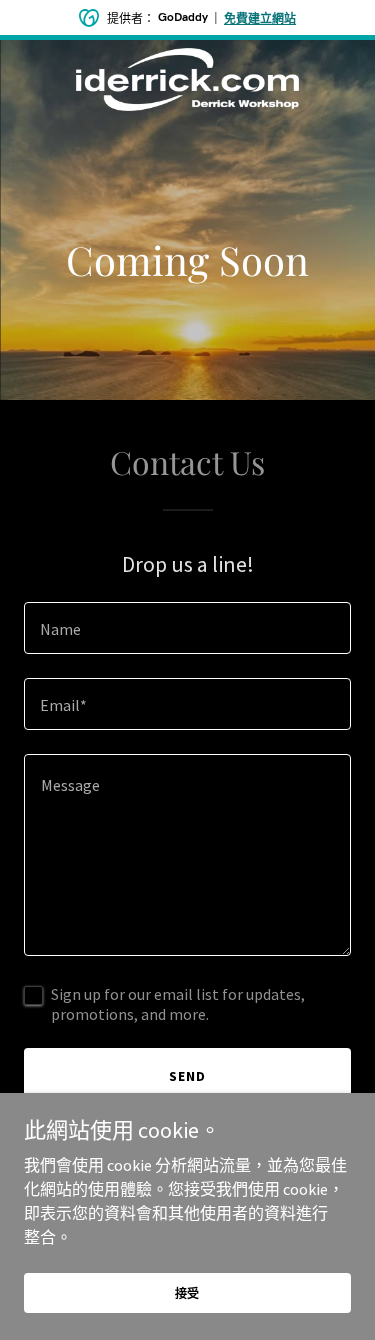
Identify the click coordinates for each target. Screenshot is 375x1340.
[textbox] (187, 628)
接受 (188, 1293)
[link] (188, 56)
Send (187, 1076)
